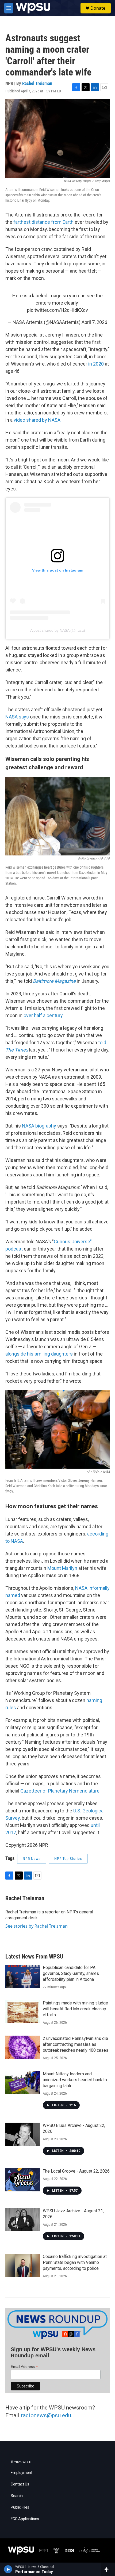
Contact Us (20, 2484)
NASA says (17, 717)
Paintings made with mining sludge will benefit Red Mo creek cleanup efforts (75, 2009)
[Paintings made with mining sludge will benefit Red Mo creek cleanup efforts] (23, 2012)
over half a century (43, 1015)
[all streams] (108, 2569)
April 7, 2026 (94, 322)
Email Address (24, 2367)
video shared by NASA (37, 420)
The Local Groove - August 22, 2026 (76, 2171)
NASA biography (39, 1126)
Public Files (20, 2507)
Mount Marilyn (62, 1568)
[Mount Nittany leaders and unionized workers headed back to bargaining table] (23, 2083)
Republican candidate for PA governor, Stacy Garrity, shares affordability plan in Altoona (71, 1973)
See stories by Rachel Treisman (37, 1926)
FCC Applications (25, 2519)
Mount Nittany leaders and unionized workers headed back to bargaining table (75, 2080)
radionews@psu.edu (46, 2415)
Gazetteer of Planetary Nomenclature (60, 1791)
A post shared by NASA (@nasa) (58, 630)
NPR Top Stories (68, 1859)
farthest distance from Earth (43, 222)
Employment (22, 2473)
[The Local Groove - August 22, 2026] (23, 2180)
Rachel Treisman (37, 83)
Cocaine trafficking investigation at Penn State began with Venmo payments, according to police (75, 2262)
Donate (98, 8)
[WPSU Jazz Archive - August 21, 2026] (23, 2220)
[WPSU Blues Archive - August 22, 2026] (23, 2134)
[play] (8, 2569)
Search (17, 2496)
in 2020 (96, 364)
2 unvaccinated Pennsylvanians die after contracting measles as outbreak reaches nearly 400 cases (76, 2044)
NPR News (32, 1859)
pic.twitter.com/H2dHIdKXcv (57, 310)
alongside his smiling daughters (39, 1354)
